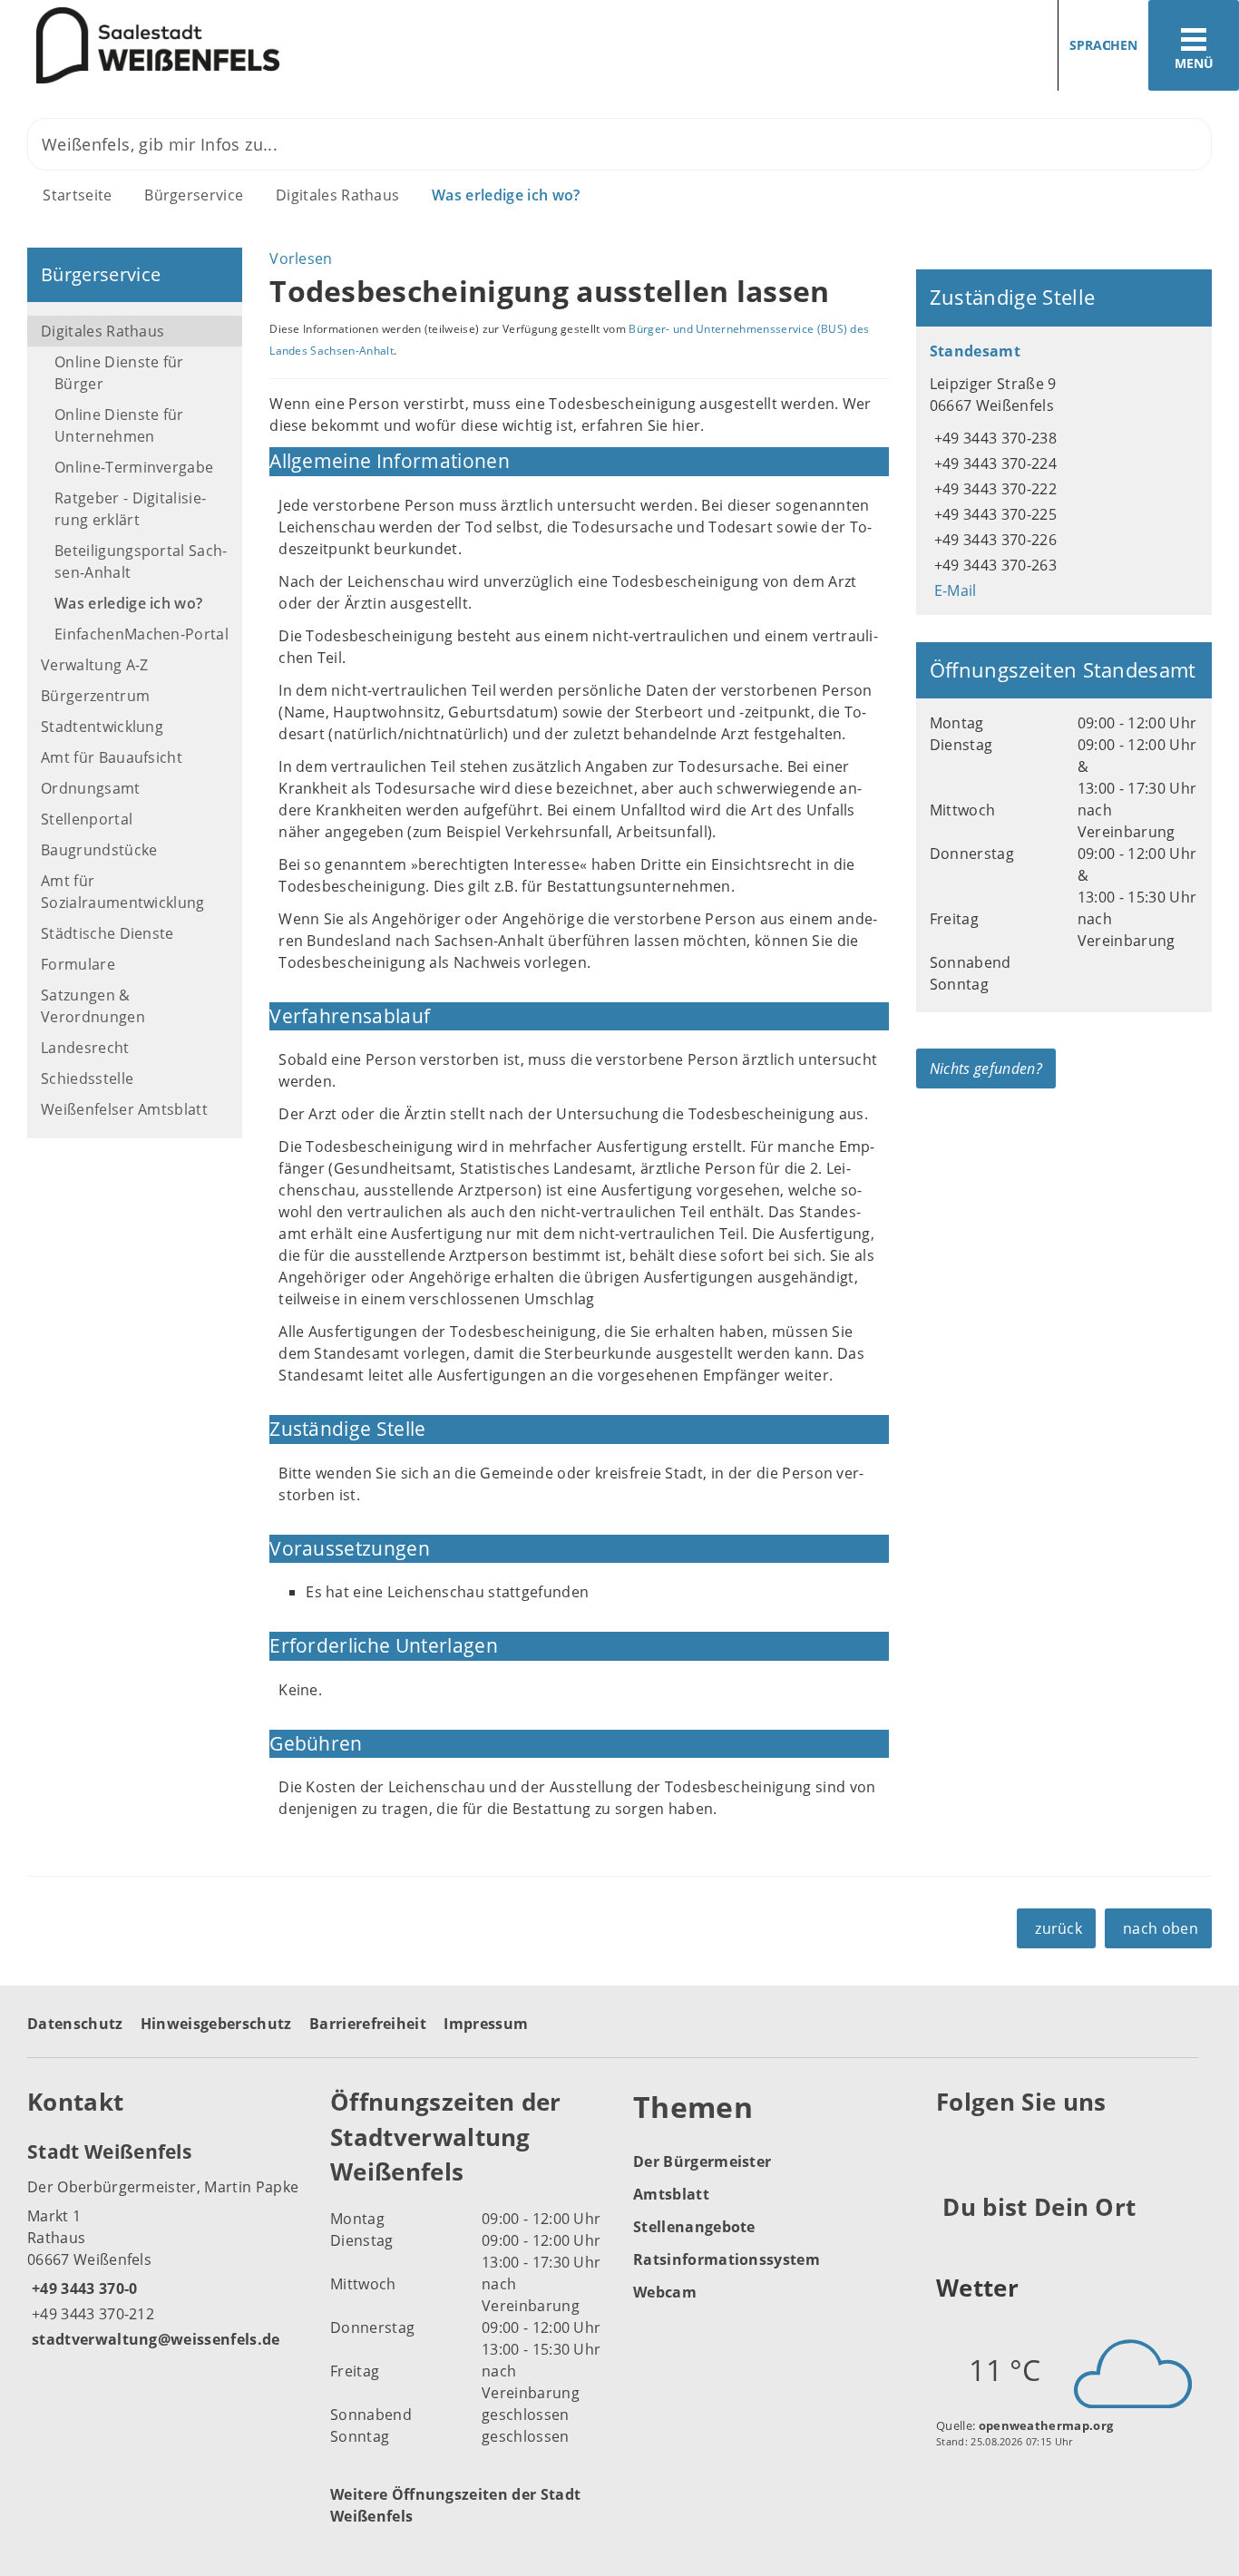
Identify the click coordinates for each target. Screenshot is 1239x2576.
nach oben (1161, 1928)
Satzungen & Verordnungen (93, 1006)
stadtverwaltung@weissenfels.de (154, 2339)
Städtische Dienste (107, 933)
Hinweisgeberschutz (216, 2024)
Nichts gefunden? (986, 1068)
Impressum (486, 2024)
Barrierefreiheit (368, 2024)
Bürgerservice (194, 195)
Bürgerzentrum (95, 696)
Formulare (78, 964)
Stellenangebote (694, 2227)
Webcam (665, 2292)
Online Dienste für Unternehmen (119, 425)
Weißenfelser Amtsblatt (124, 1109)
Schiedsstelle (87, 1078)
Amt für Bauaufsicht (112, 757)
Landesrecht (85, 1048)
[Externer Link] (953, 2147)
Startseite (77, 195)
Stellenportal (87, 819)
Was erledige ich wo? (506, 195)
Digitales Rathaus (337, 195)
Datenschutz (75, 2024)
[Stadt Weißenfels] (165, 2244)
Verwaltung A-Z (94, 665)
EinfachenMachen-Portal (141, 634)
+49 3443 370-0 (82, 2288)
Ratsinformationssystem (727, 2259)
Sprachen (1103, 45)
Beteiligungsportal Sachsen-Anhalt (141, 561)
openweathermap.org (1046, 2425)
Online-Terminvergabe (134, 467)
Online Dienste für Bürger (119, 373)
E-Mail (953, 590)
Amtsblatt (671, 2194)
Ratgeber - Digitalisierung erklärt (130, 509)
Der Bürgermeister (702, 2161)
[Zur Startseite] (303, 46)
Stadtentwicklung (102, 727)
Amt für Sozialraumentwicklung (123, 892)
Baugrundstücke (99, 850)
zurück (1059, 1928)
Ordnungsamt (91, 788)
